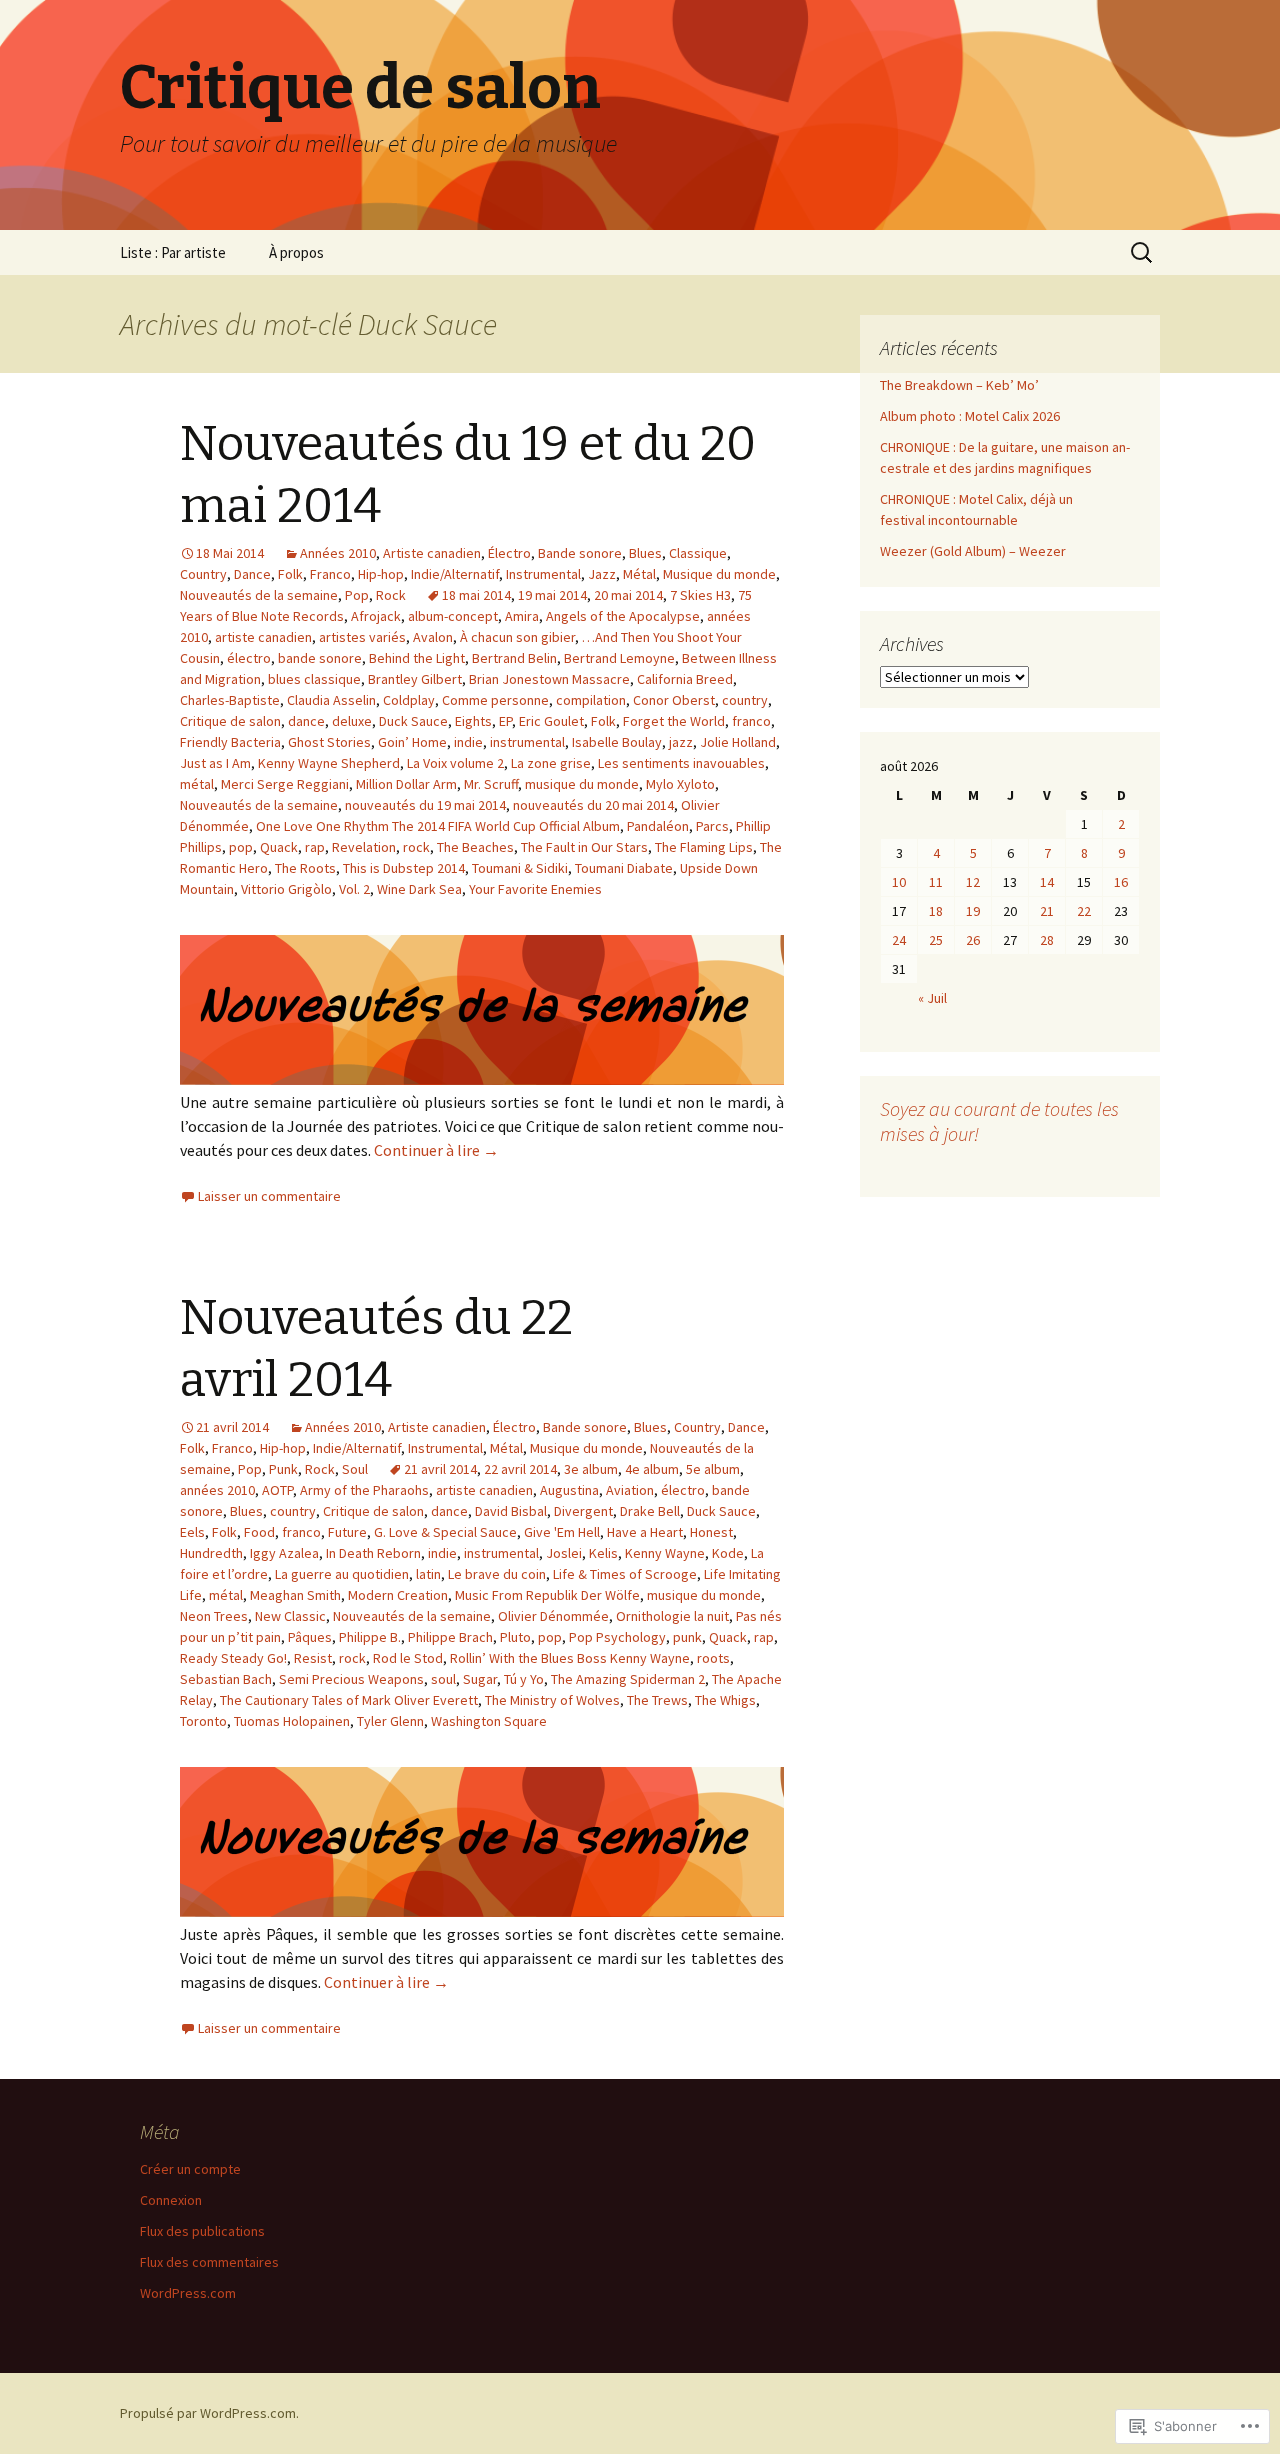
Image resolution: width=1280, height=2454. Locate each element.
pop (241, 847)
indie (468, 742)
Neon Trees (214, 1616)
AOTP (277, 1490)
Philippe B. (370, 1637)
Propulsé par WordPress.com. (209, 2413)
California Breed (685, 679)
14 (1047, 882)
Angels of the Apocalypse (623, 616)
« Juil (932, 998)
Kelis (603, 1553)
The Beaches (475, 847)
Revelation (364, 847)
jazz (681, 742)
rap (315, 847)
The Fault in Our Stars (584, 847)
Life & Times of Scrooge (625, 1574)
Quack (279, 847)
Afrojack (376, 616)
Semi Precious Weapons (351, 1679)
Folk (290, 574)
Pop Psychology (617, 1637)
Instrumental (543, 574)
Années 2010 (338, 553)
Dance (252, 574)
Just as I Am (215, 763)
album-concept (453, 616)
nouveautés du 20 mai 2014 (593, 805)
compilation (591, 700)
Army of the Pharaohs (364, 1490)
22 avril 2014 (520, 1469)
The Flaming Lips (704, 847)
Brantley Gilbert (415, 679)
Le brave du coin (497, 1574)
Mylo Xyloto (680, 784)
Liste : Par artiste (173, 252)
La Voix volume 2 (455, 763)
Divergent (583, 1511)
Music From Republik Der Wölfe (547, 1595)
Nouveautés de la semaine (259, 595)
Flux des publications (202, 2231)
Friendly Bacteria (230, 742)
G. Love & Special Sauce (445, 1532)
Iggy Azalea (284, 1553)
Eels (192, 1532)
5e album (713, 1469)
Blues (645, 553)
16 (1121, 882)
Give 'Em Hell (562, 1532)
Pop (357, 595)
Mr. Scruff (491, 784)
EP (505, 721)
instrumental (527, 742)
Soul (355, 1469)
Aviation (630, 1490)
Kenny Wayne (665, 1553)
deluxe (352, 721)
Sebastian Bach (226, 1679)
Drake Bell (650, 1511)
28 (1047, 940)
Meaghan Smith (295, 1595)
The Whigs (725, 1700)
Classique (698, 553)
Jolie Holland (738, 742)
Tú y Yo (524, 1679)
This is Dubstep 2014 (404, 868)
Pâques (310, 1637)
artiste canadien (263, 637)
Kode (728, 1553)
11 (936, 882)
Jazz (602, 574)
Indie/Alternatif (455, 574)
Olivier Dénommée (553, 1616)
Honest (711, 1532)
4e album (652, 1469)
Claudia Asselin (331, 700)
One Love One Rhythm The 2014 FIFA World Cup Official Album (438, 826)
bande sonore (320, 658)
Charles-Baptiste (230, 700)
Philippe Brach (450, 1637)
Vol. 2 (354, 889)
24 (899, 940)
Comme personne (495, 700)
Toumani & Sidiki (520, 868)
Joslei (564, 1553)
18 (936, 911)
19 (973, 911)
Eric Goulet (551, 721)
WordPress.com (188, 2293)
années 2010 (217, 1490)
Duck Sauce (413, 721)
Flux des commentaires (209, 2262)
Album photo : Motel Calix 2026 (970, 416)
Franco (330, 574)
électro (249, 658)
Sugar (480, 1679)
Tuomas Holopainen (292, 1721)
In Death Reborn (373, 1553)
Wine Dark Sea (419, 889)
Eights (473, 721)
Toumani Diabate (624, 868)
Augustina (569, 1490)
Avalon (433, 637)
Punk (283, 1469)
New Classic (290, 1616)
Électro (509, 553)
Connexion (171, 2200)
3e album (591, 1469)
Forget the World (674, 721)
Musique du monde (719, 574)
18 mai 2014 (476, 595)
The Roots (305, 868)
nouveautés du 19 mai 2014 (425, 805)
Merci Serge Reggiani (285, 784)
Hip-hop (381, 574)
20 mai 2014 (628, 595)
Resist (313, 1658)
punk (687, 1637)
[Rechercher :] (1143, 253)
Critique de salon (230, 721)
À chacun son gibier (517, 637)
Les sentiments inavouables (681, 763)
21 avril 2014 (440, 1469)
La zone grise (551, 763)
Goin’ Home (412, 742)
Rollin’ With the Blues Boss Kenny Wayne (570, 1658)
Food (259, 1532)
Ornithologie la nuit (672, 1616)
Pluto (515, 1637)
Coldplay (409, 700)
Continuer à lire (436, 1150)
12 (973, 882)
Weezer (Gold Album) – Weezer (973, 551)
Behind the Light (417, 658)
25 (936, 940)
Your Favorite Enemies (535, 889)
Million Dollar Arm (406, 784)
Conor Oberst (674, 700)
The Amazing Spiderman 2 (628, 1679)
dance (306, 721)
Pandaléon (658, 826)
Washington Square (489, 1721)
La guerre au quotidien (342, 1574)
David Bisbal (511, 1511)
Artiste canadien (432, 553)
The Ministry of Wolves (552, 1700)
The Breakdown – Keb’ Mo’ (959, 385)
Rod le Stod (408, 1658)
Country (203, 574)
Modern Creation (398, 1595)
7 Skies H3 (700, 595)
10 (899, 882)
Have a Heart (645, 1532)
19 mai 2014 (552, 595)
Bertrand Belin (514, 658)
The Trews (657, 1700)
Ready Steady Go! (233, 1658)
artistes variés (362, 637)
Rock (391, 595)
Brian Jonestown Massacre (549, 679)
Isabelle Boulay (617, 742)
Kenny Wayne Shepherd (329, 763)
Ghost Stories (329, 742)
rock (416, 847)
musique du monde (582, 784)
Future (347, 1532)
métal (197, 784)
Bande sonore (580, 553)
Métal (639, 574)
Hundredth (211, 1553)
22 (1084, 911)
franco (751, 721)
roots (713, 1658)
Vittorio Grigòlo (286, 889)
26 (973, 940)
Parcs (712, 826)
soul (443, 1679)
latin (428, 1574)
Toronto (203, 1721)
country (745, 700)
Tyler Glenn (390, 1721)
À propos (296, 252)
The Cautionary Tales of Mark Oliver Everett (349, 1700)
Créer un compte (190, 2169)
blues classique (314, 679)
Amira (522, 616)
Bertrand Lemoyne (619, 658)
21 (1047, 911)
